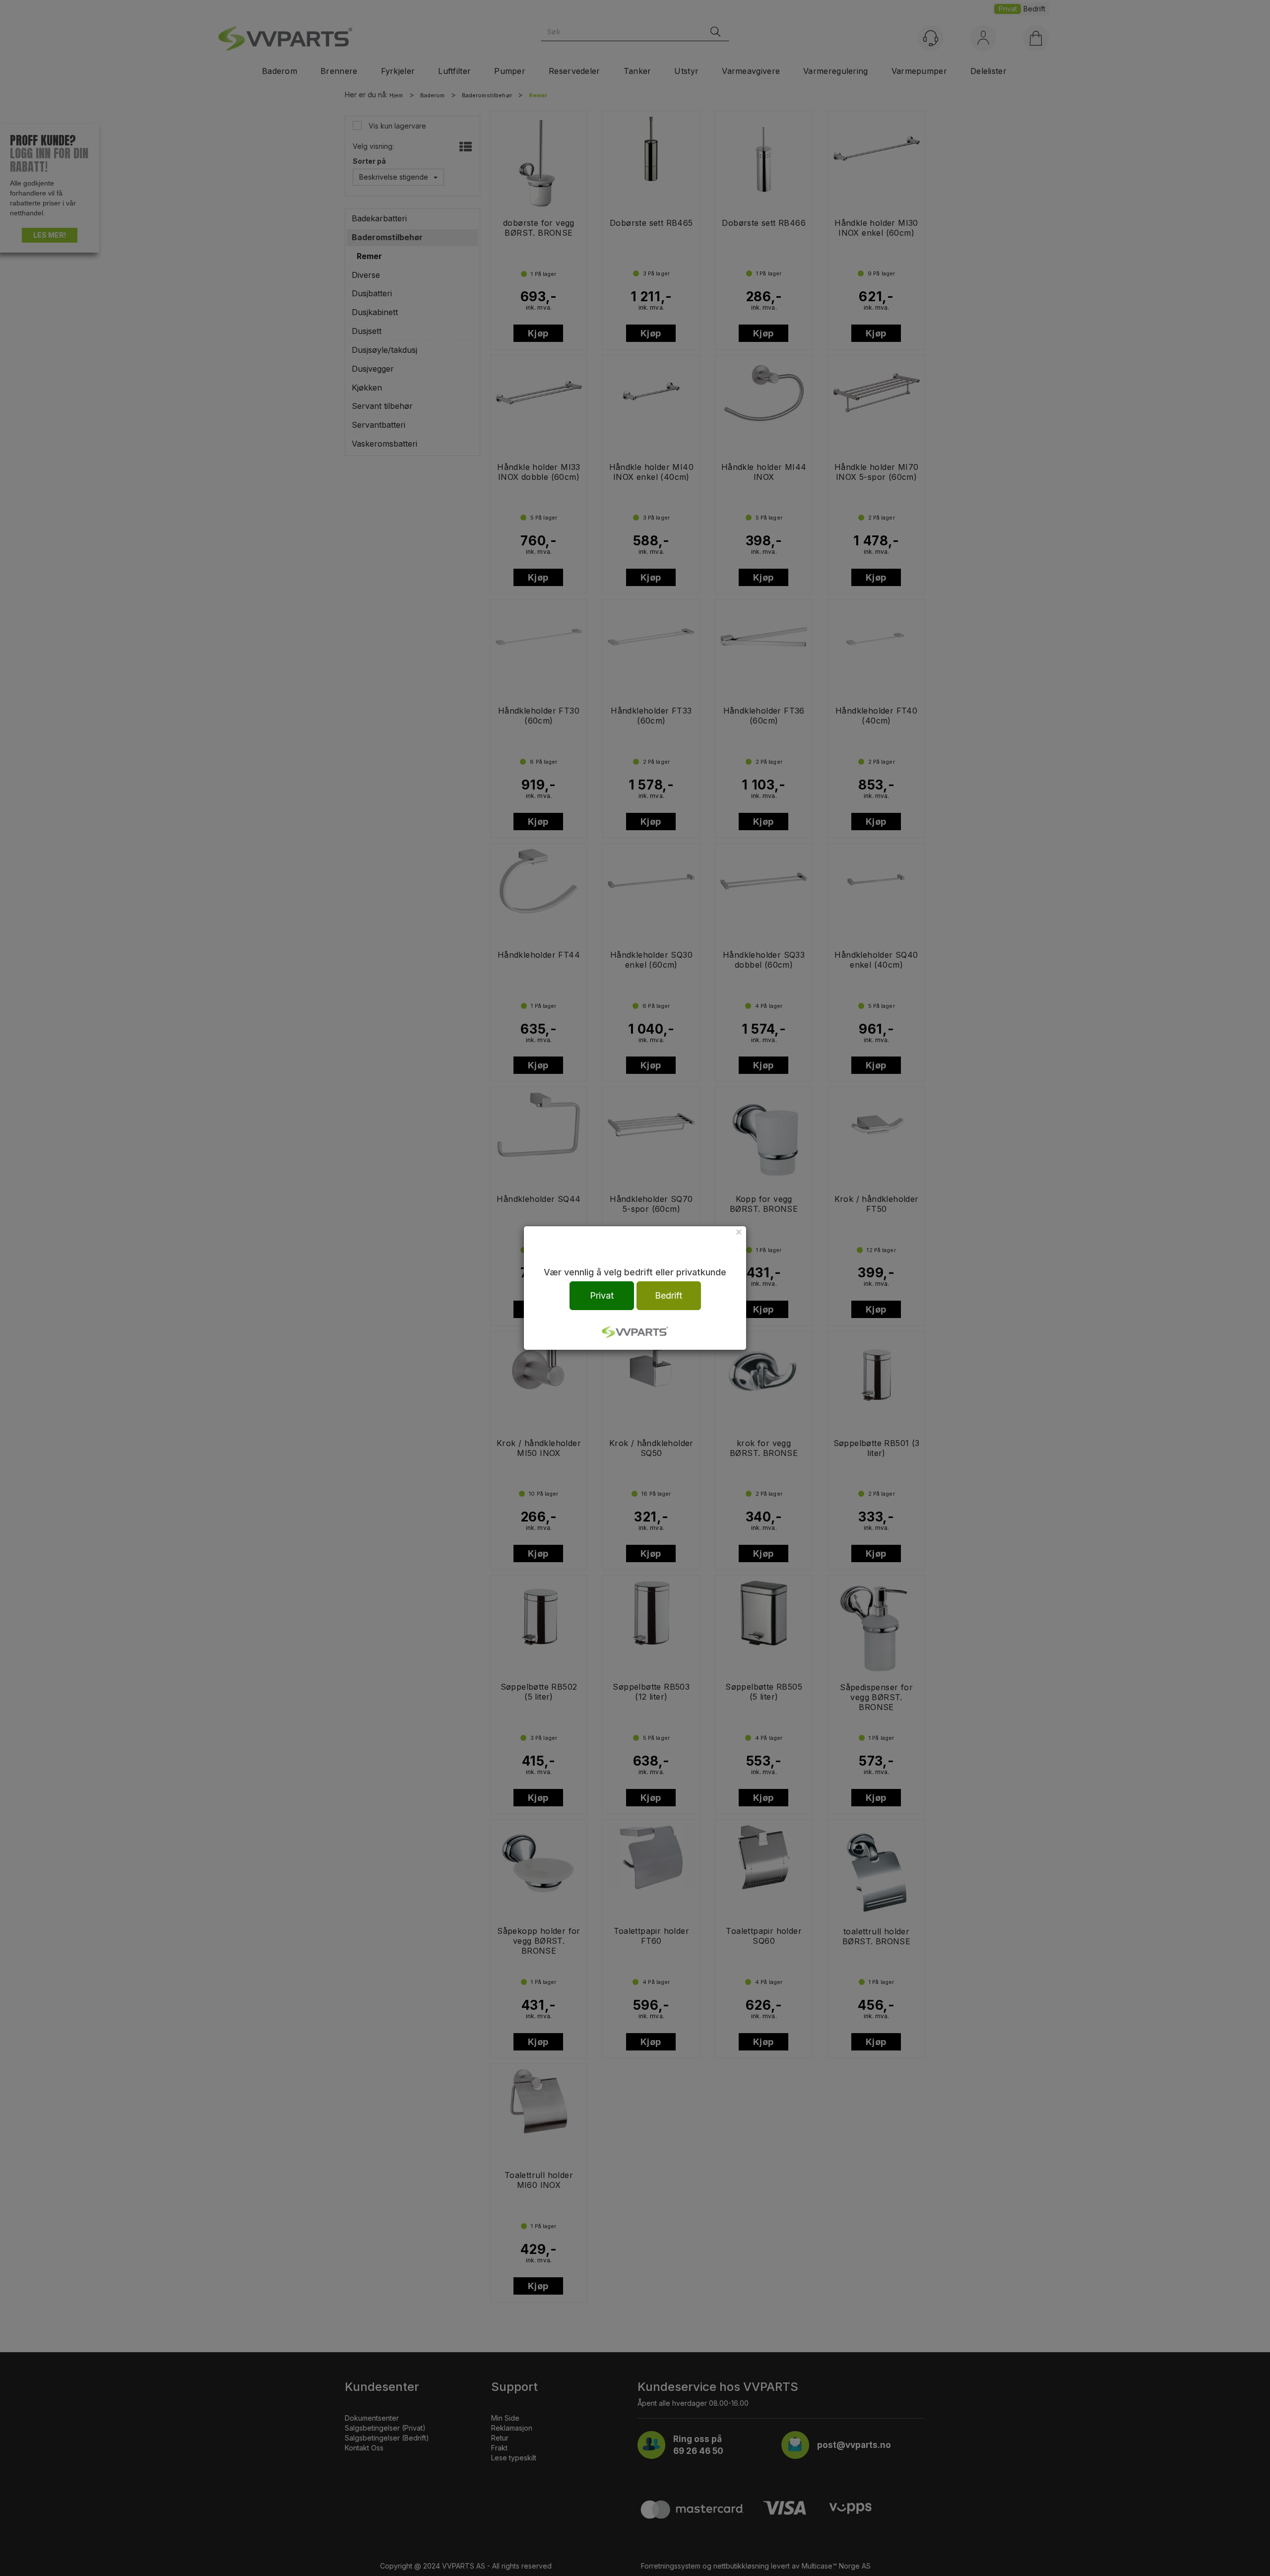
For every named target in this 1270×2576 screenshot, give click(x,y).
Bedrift (668, 1295)
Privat (602, 1295)
